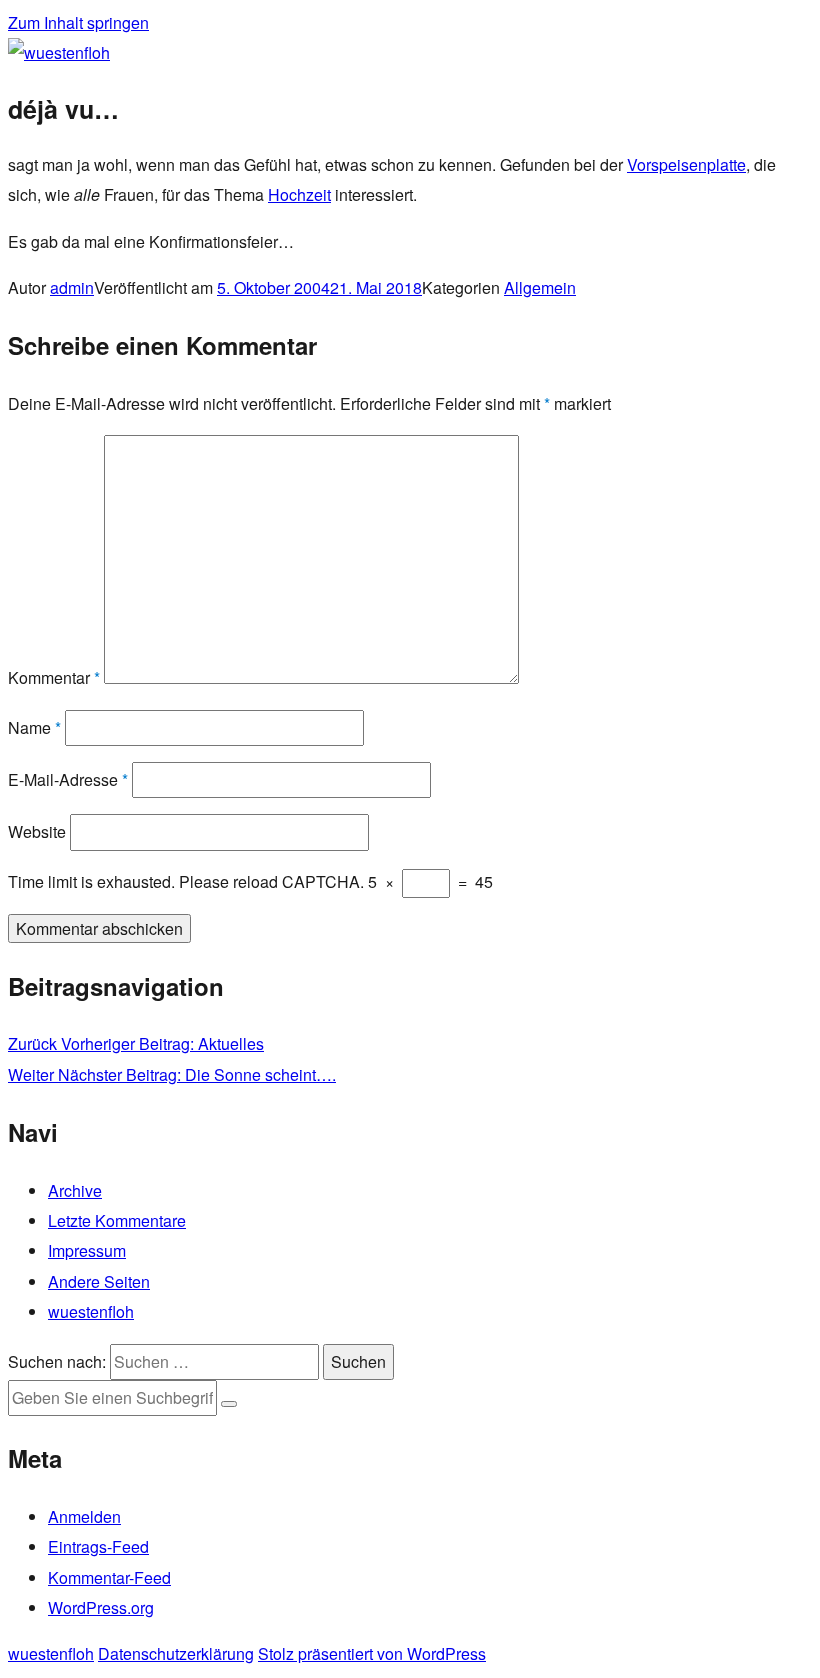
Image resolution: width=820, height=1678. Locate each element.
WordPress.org (101, 1607)
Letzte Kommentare (117, 1220)
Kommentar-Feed (109, 1577)
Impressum (87, 1250)
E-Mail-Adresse (68, 779)
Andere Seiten (99, 1281)
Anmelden (84, 1516)
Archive (75, 1190)
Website (37, 831)
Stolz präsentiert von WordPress (372, 1653)
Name (34, 727)
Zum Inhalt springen (78, 22)
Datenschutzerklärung (176, 1653)
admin (72, 287)
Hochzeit (299, 194)
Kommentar (54, 677)
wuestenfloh (91, 1311)
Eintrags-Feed (98, 1546)
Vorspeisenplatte (686, 164)
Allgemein (540, 287)
